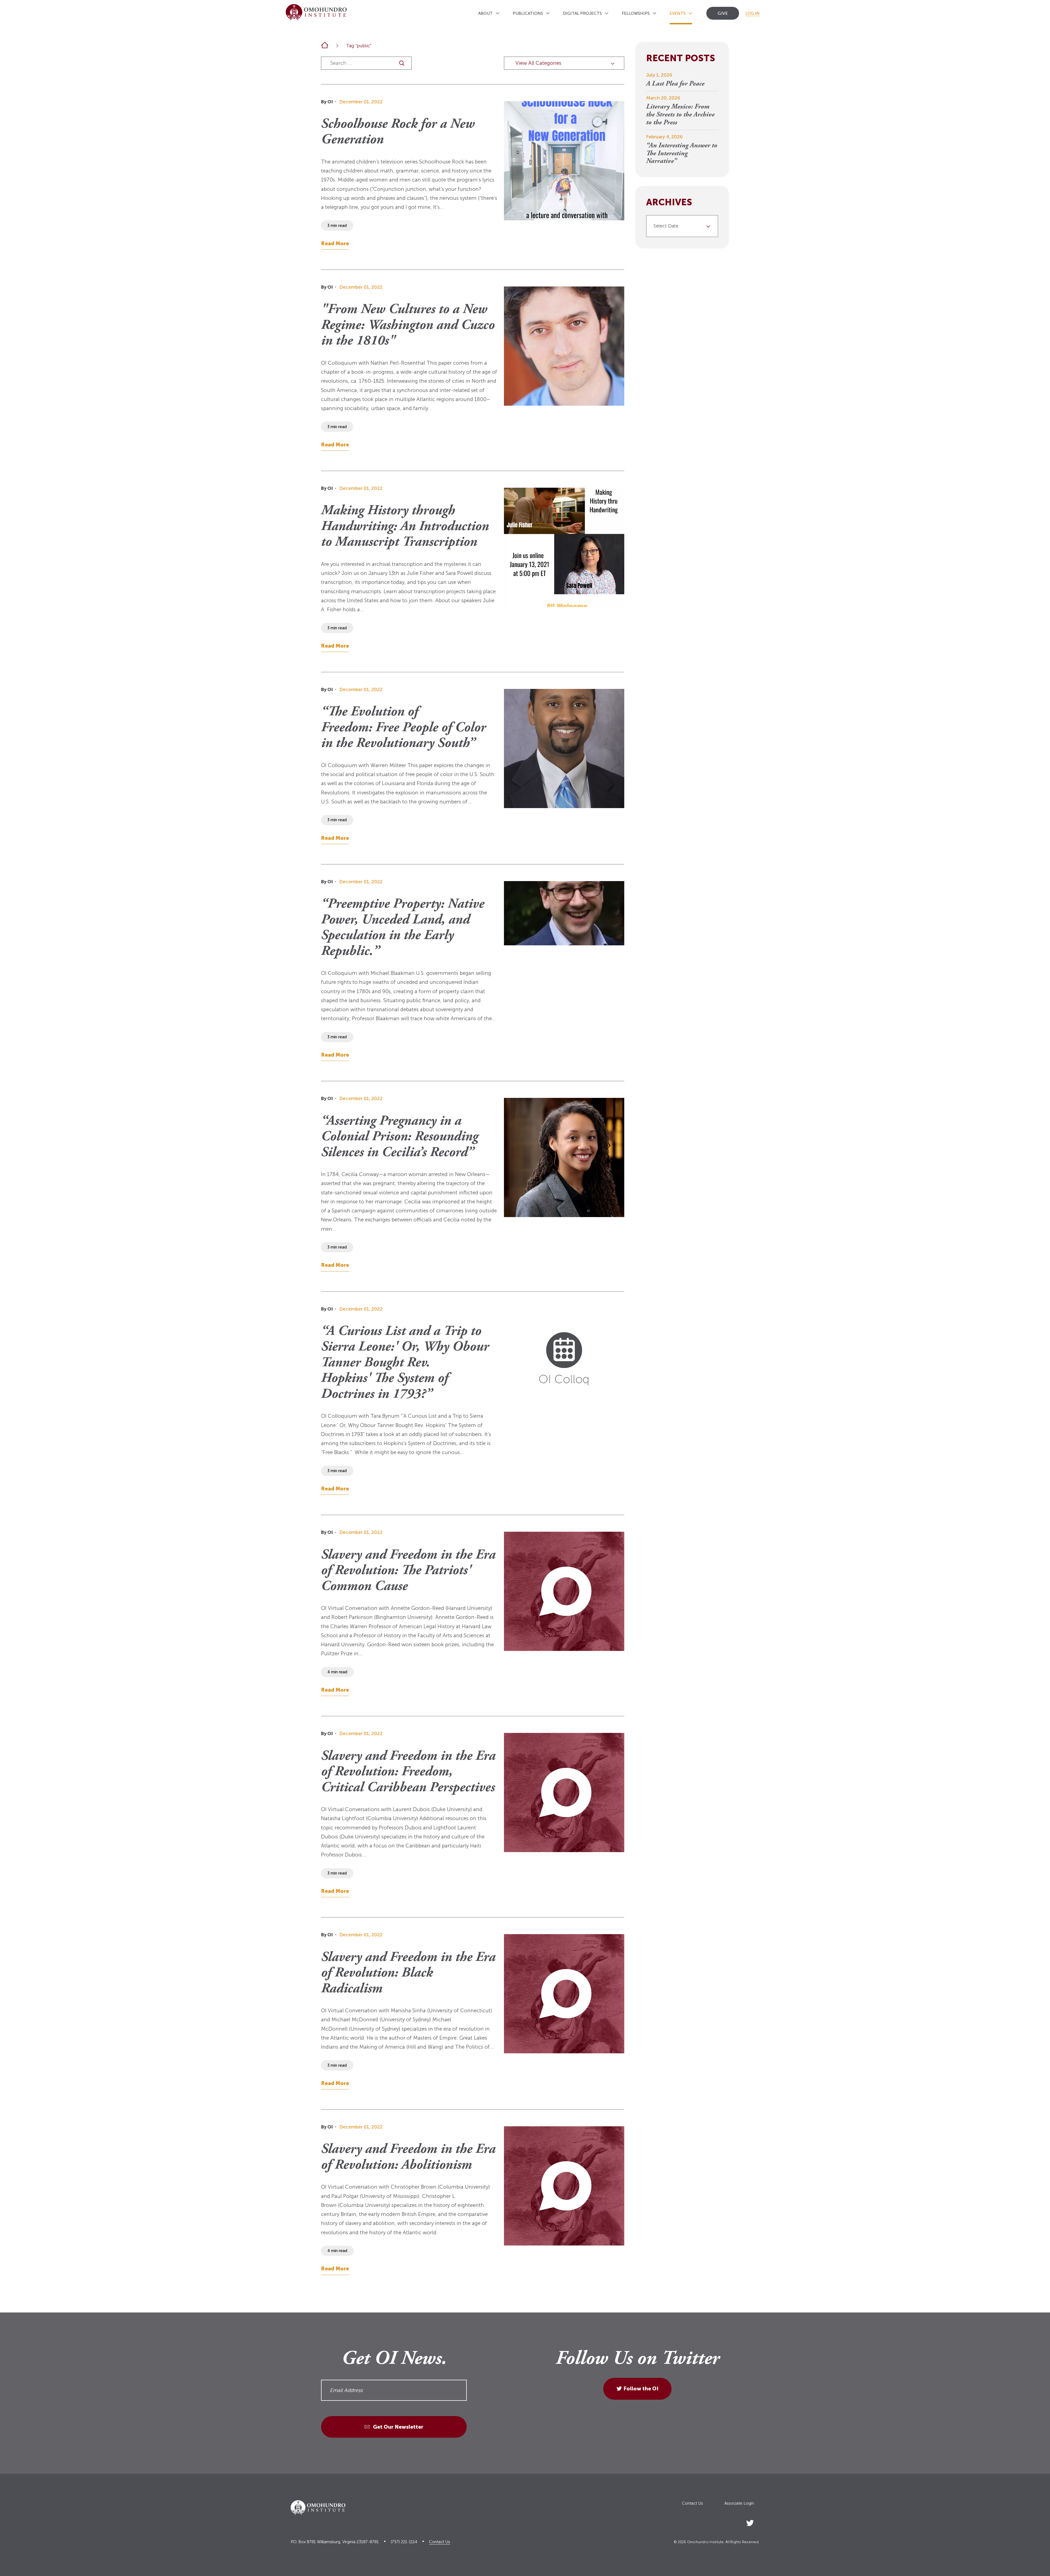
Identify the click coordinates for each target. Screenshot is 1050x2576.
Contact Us (692, 2503)
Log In (752, 13)
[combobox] (682, 226)
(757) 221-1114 (404, 2542)
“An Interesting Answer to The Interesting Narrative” (682, 154)
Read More (335, 243)
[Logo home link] (316, 12)
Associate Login (739, 2503)
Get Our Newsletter (398, 2427)
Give (723, 13)
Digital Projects (582, 13)
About (485, 13)
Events (678, 13)
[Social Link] (750, 2522)
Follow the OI (641, 2389)
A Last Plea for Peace (675, 84)
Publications (528, 13)
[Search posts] (402, 63)
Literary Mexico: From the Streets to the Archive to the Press (680, 115)
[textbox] (680, 226)
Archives (669, 203)
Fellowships (636, 13)
